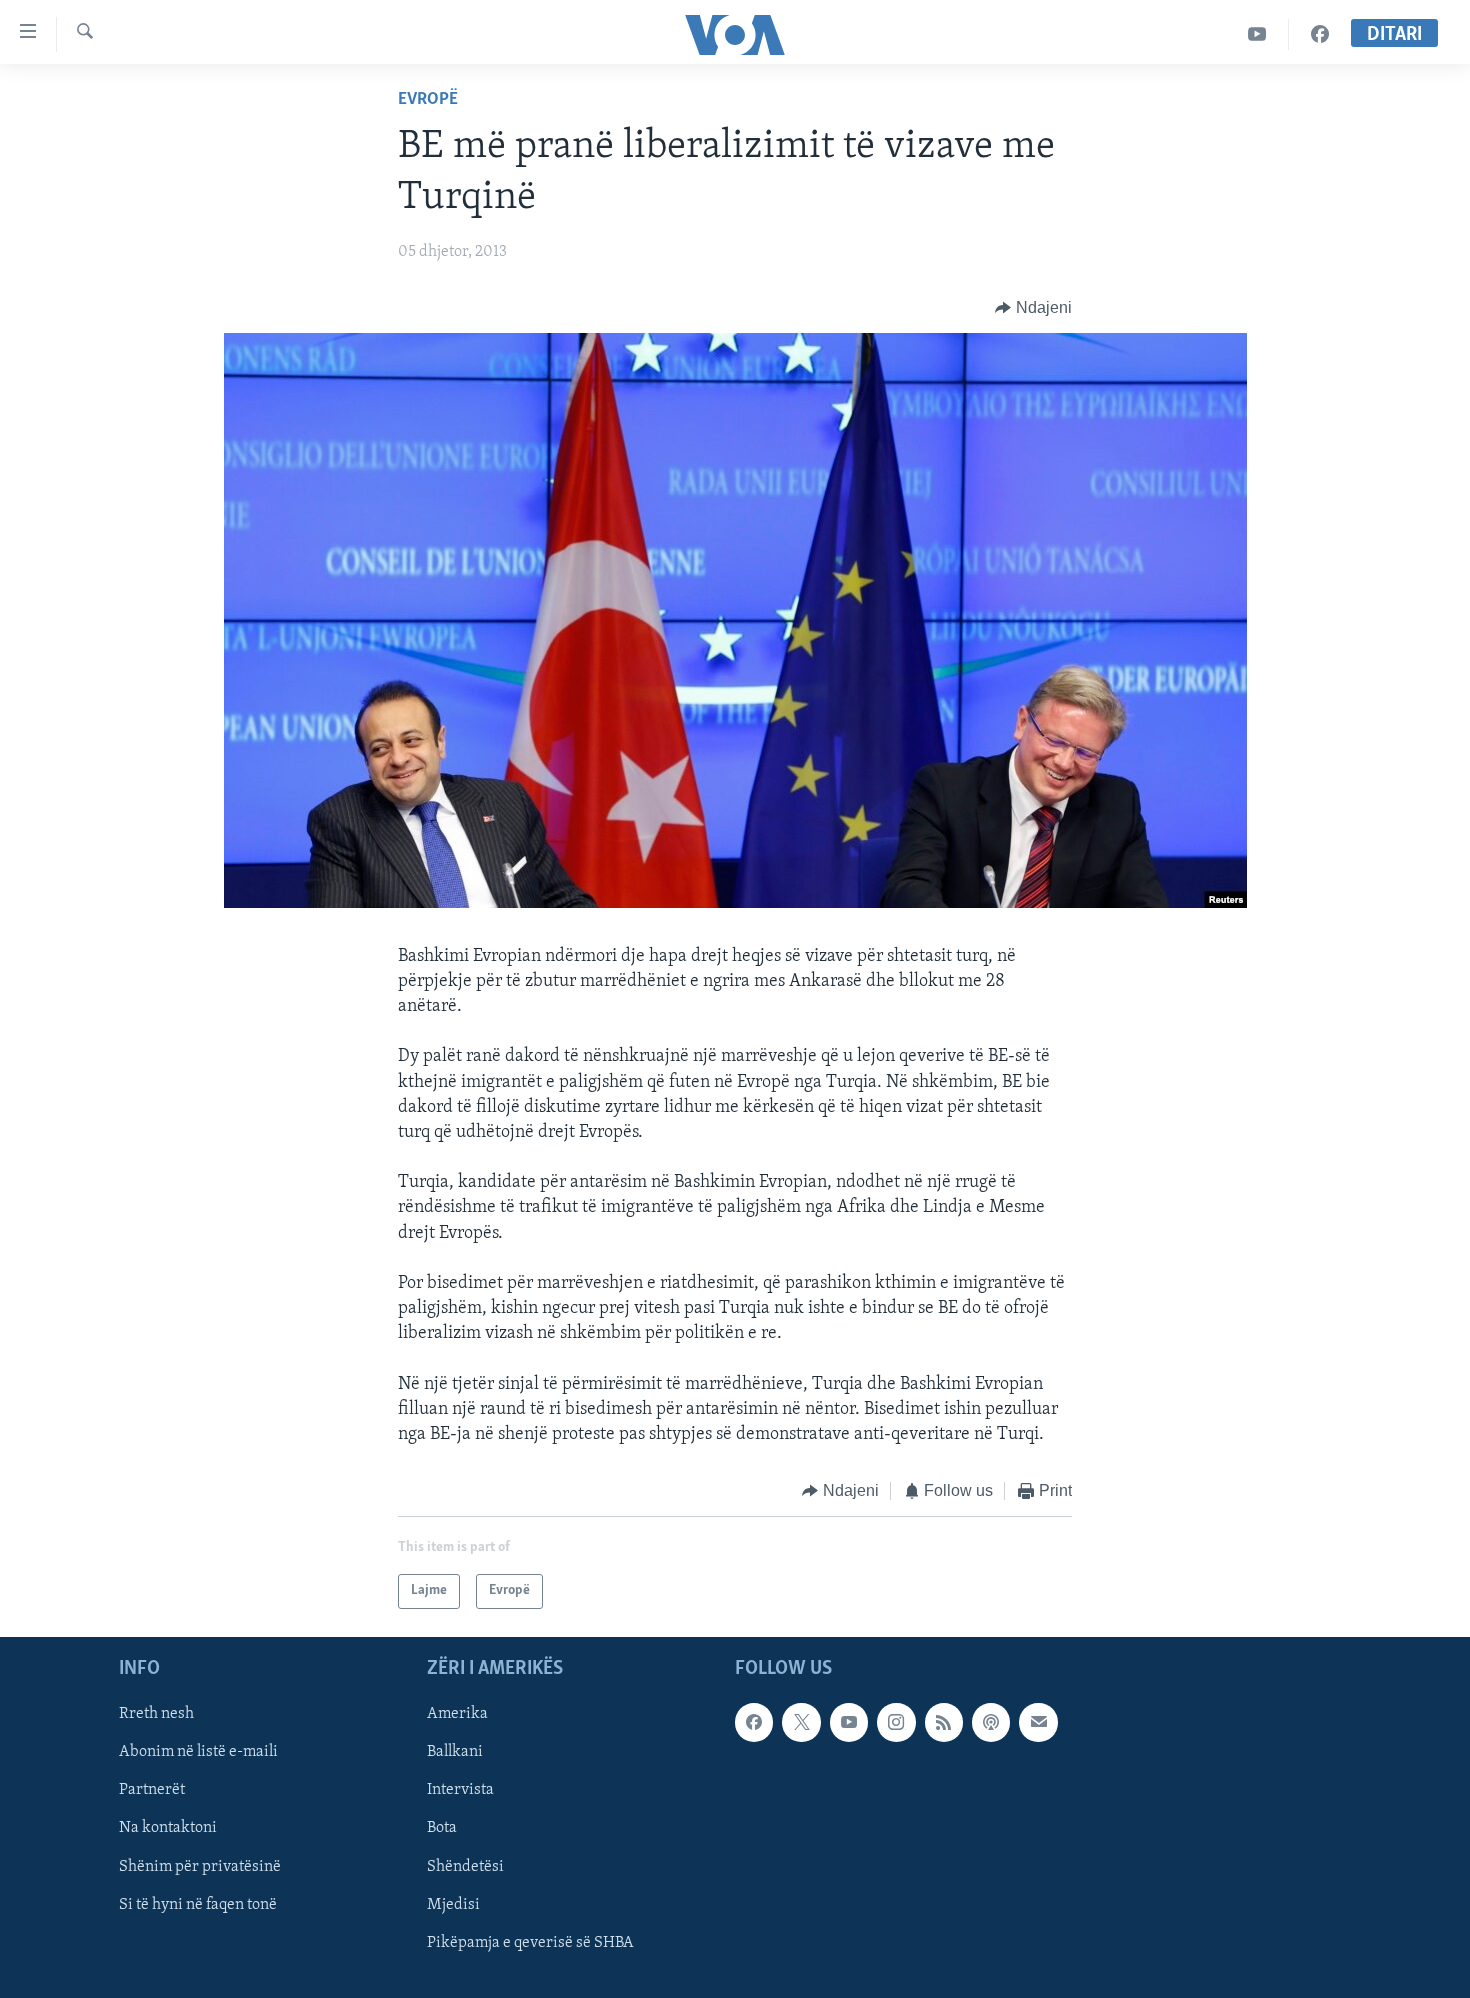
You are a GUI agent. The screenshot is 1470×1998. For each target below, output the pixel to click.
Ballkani (455, 1752)
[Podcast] (991, 1722)
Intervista (460, 1790)
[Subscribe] (1038, 1722)
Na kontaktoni (168, 1828)
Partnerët (152, 1790)
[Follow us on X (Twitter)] (801, 1722)
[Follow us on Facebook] (754, 1722)
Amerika (457, 1714)
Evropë (428, 100)
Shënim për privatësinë (200, 1866)
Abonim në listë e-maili (198, 1752)
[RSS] (944, 1722)
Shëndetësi (465, 1866)
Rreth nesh (156, 1714)
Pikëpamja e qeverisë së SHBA (530, 1942)
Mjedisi (453, 1904)
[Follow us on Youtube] (849, 1722)
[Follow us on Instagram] (896, 1722)
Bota (442, 1828)
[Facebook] (1320, 34)
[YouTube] (1257, 34)
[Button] (1033, 308)
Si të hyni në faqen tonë (198, 1904)
